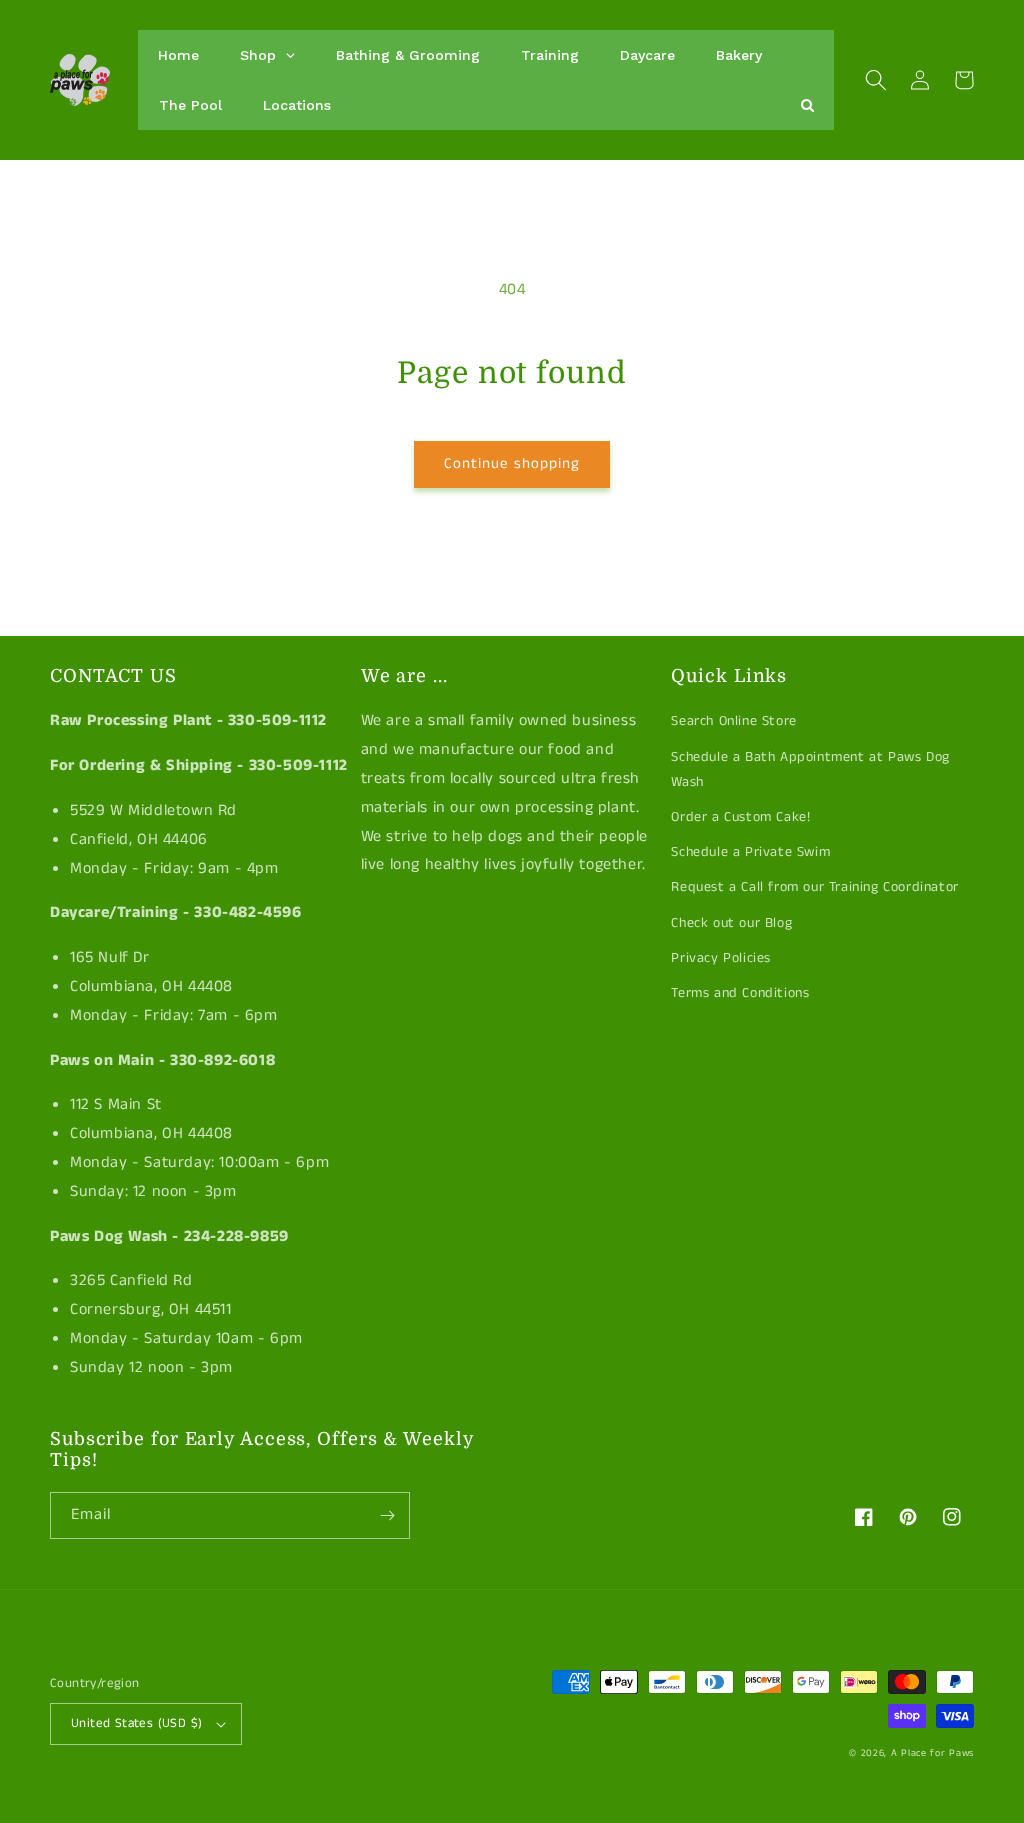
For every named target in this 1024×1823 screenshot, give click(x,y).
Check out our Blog (731, 923)
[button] (876, 80)
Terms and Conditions (740, 993)
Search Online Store (733, 721)
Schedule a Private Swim (750, 852)
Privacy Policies (721, 958)
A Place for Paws (932, 1753)
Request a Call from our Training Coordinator (814, 887)
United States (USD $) (136, 1723)
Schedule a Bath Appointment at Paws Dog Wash (810, 769)
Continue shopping (512, 463)
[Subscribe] (387, 1515)
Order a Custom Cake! (740, 817)
